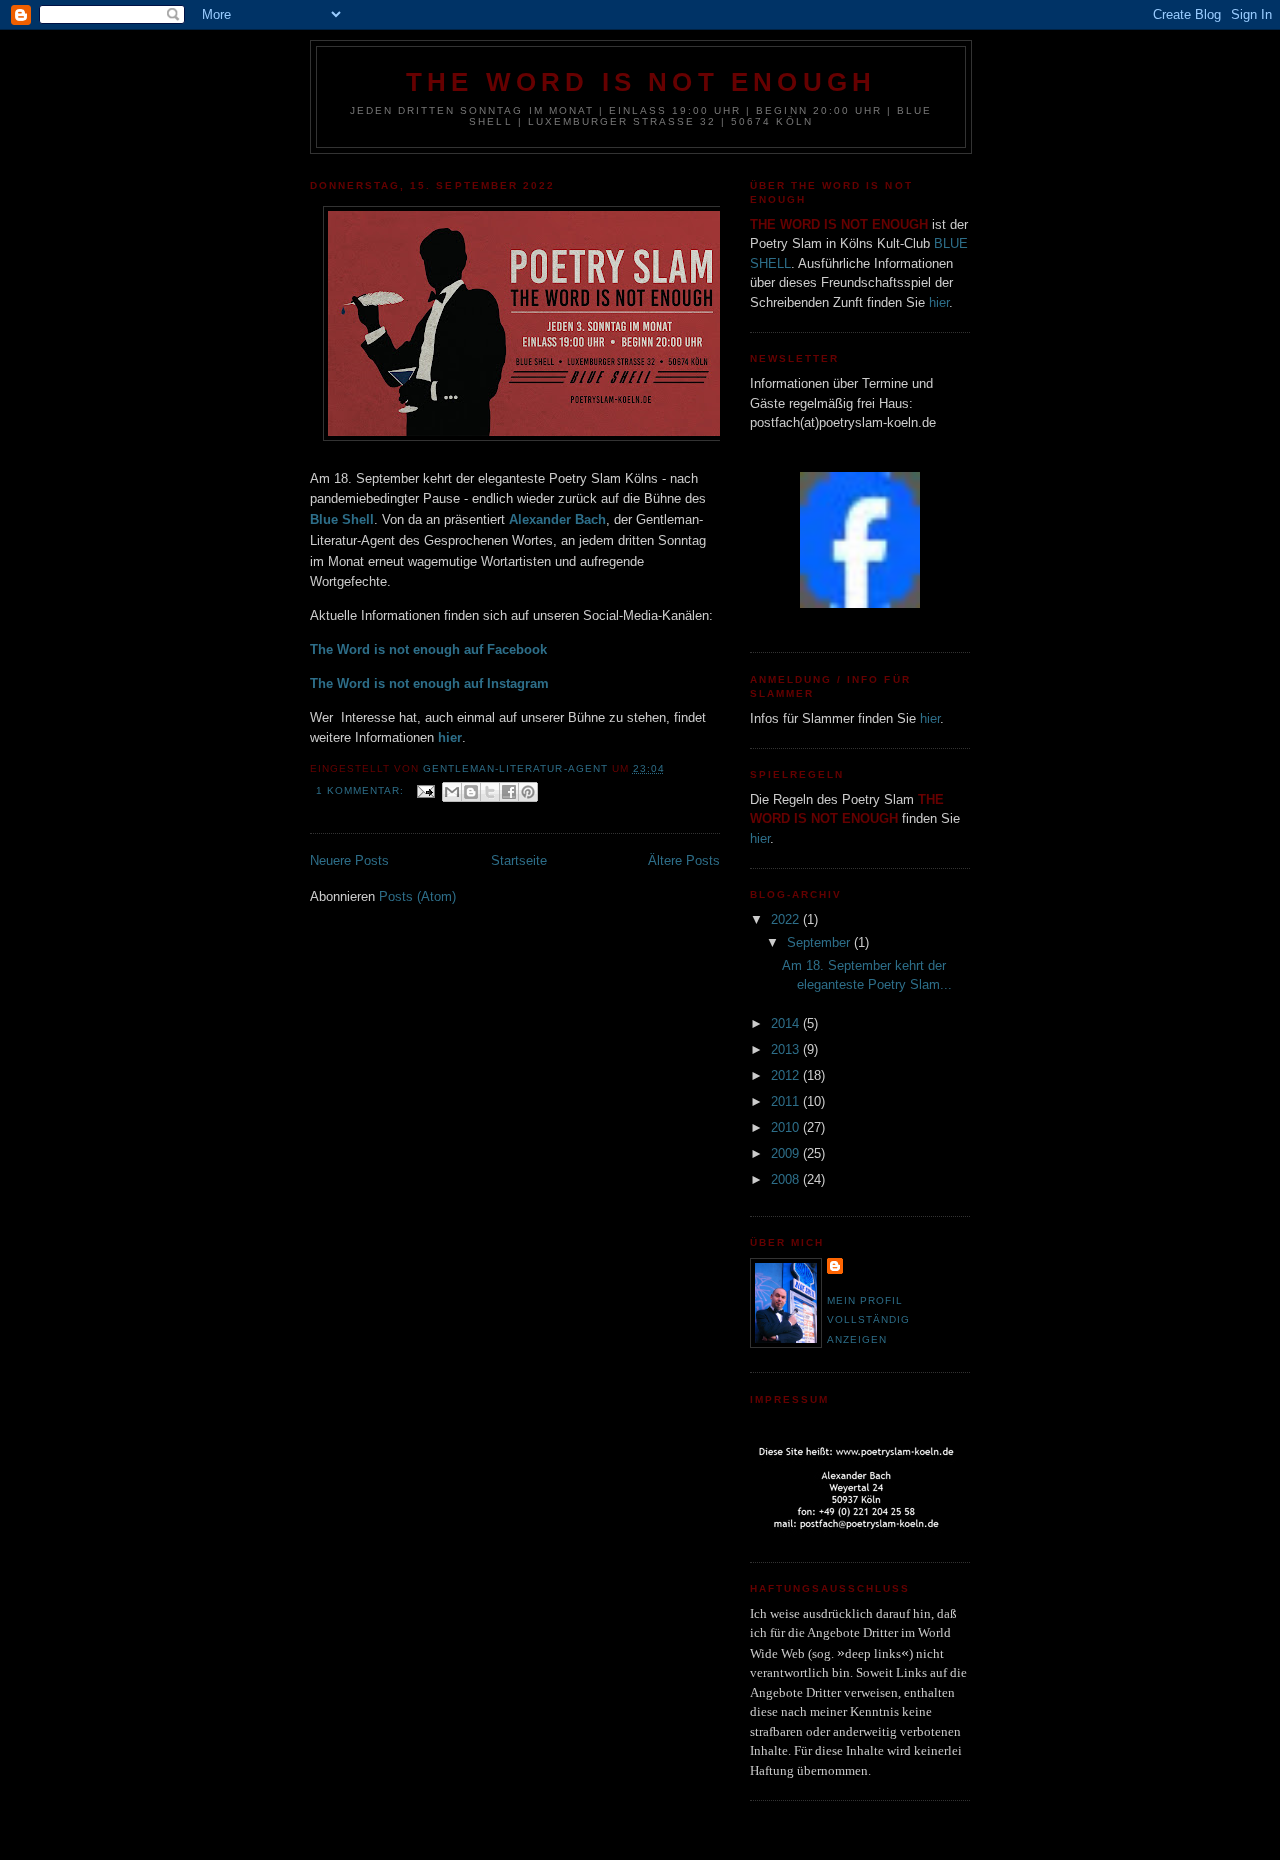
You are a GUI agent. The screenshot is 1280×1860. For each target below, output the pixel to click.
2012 (787, 1075)
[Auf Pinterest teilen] (528, 792)
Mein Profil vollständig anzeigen (868, 1320)
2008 (787, 1179)
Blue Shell (342, 519)
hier (939, 302)
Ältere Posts (684, 860)
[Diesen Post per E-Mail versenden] (452, 792)
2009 (787, 1153)
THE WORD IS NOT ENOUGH (641, 82)
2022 (787, 919)
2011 (787, 1101)
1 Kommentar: (362, 790)
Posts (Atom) (417, 896)
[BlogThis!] (471, 792)
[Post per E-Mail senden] (425, 790)
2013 (787, 1049)
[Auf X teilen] (490, 792)
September (820, 942)
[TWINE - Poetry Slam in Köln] (860, 603)
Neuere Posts (349, 860)
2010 (787, 1127)
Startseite (519, 860)
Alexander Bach (557, 519)
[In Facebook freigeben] (509, 792)
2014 (787, 1023)
